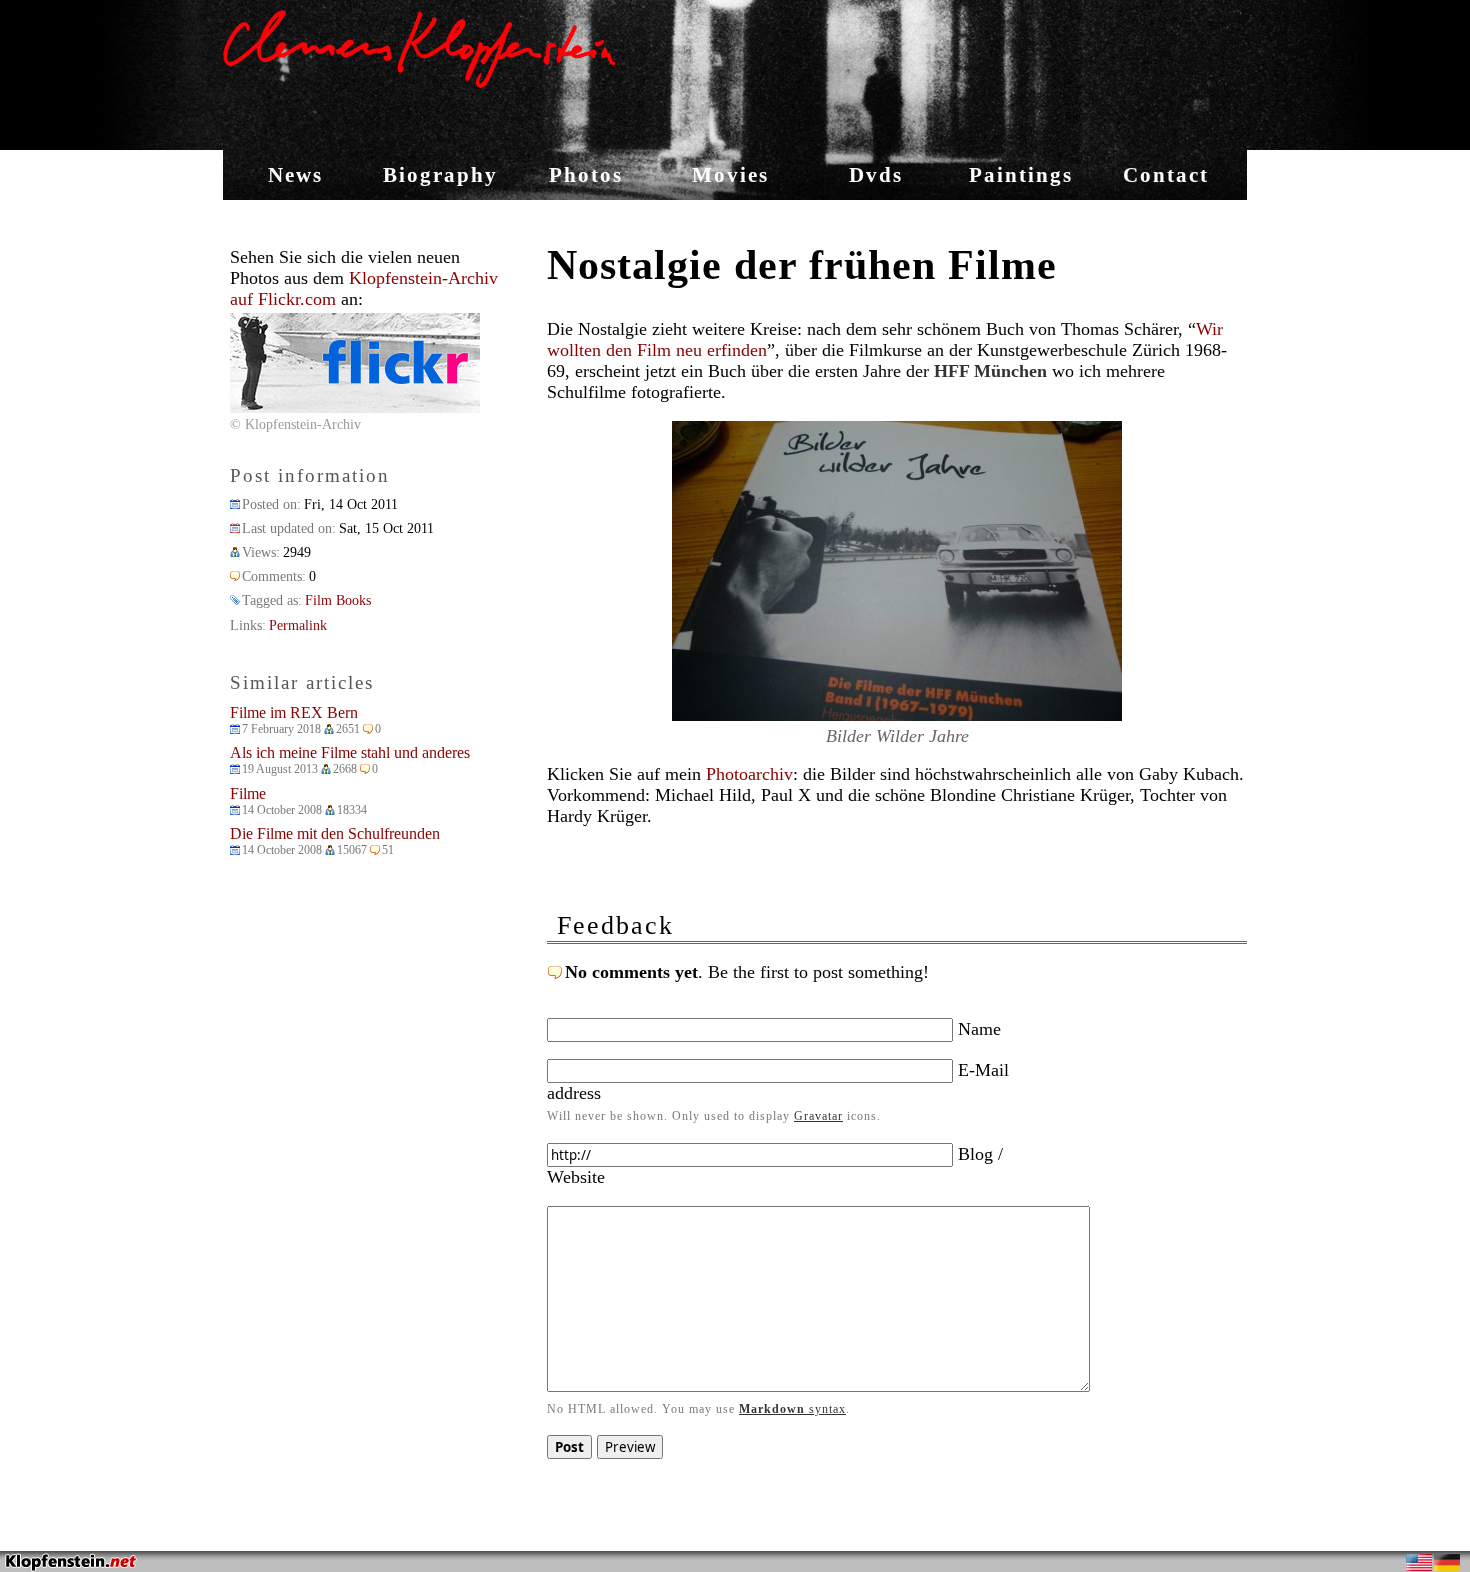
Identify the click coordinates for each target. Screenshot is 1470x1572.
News (295, 175)
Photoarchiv (749, 774)
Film (318, 600)
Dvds (876, 175)
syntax (792, 1409)
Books (353, 600)
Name (977, 1029)
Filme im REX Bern (294, 712)
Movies (730, 175)
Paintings (1021, 175)
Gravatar (818, 1116)
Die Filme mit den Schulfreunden (335, 833)
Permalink (298, 625)
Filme (248, 793)
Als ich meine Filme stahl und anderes (350, 752)
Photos (586, 175)
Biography (440, 175)
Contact (1166, 175)
